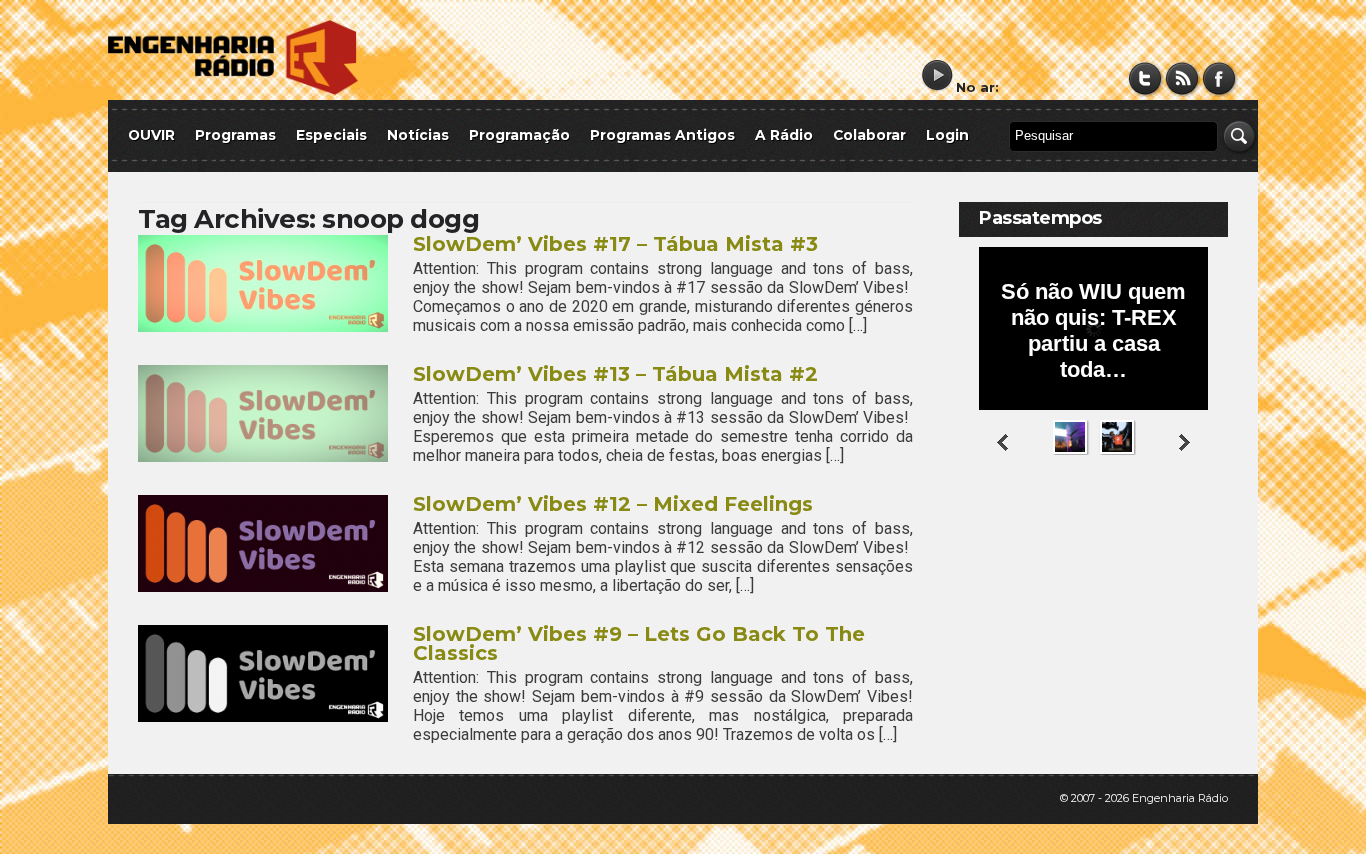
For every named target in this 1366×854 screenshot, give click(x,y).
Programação (519, 135)
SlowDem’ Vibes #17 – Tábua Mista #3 (615, 244)
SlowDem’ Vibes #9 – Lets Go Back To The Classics (639, 643)
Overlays (1200, 534)
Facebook (1219, 78)
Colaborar (869, 135)
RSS (1182, 78)
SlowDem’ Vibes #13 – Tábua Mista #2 (615, 374)
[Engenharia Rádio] (233, 90)
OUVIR (151, 135)
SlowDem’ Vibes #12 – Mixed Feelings (613, 504)
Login (947, 135)
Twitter (1145, 78)
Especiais (331, 135)
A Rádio (784, 135)
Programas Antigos (662, 135)
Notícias (418, 135)
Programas (235, 135)
